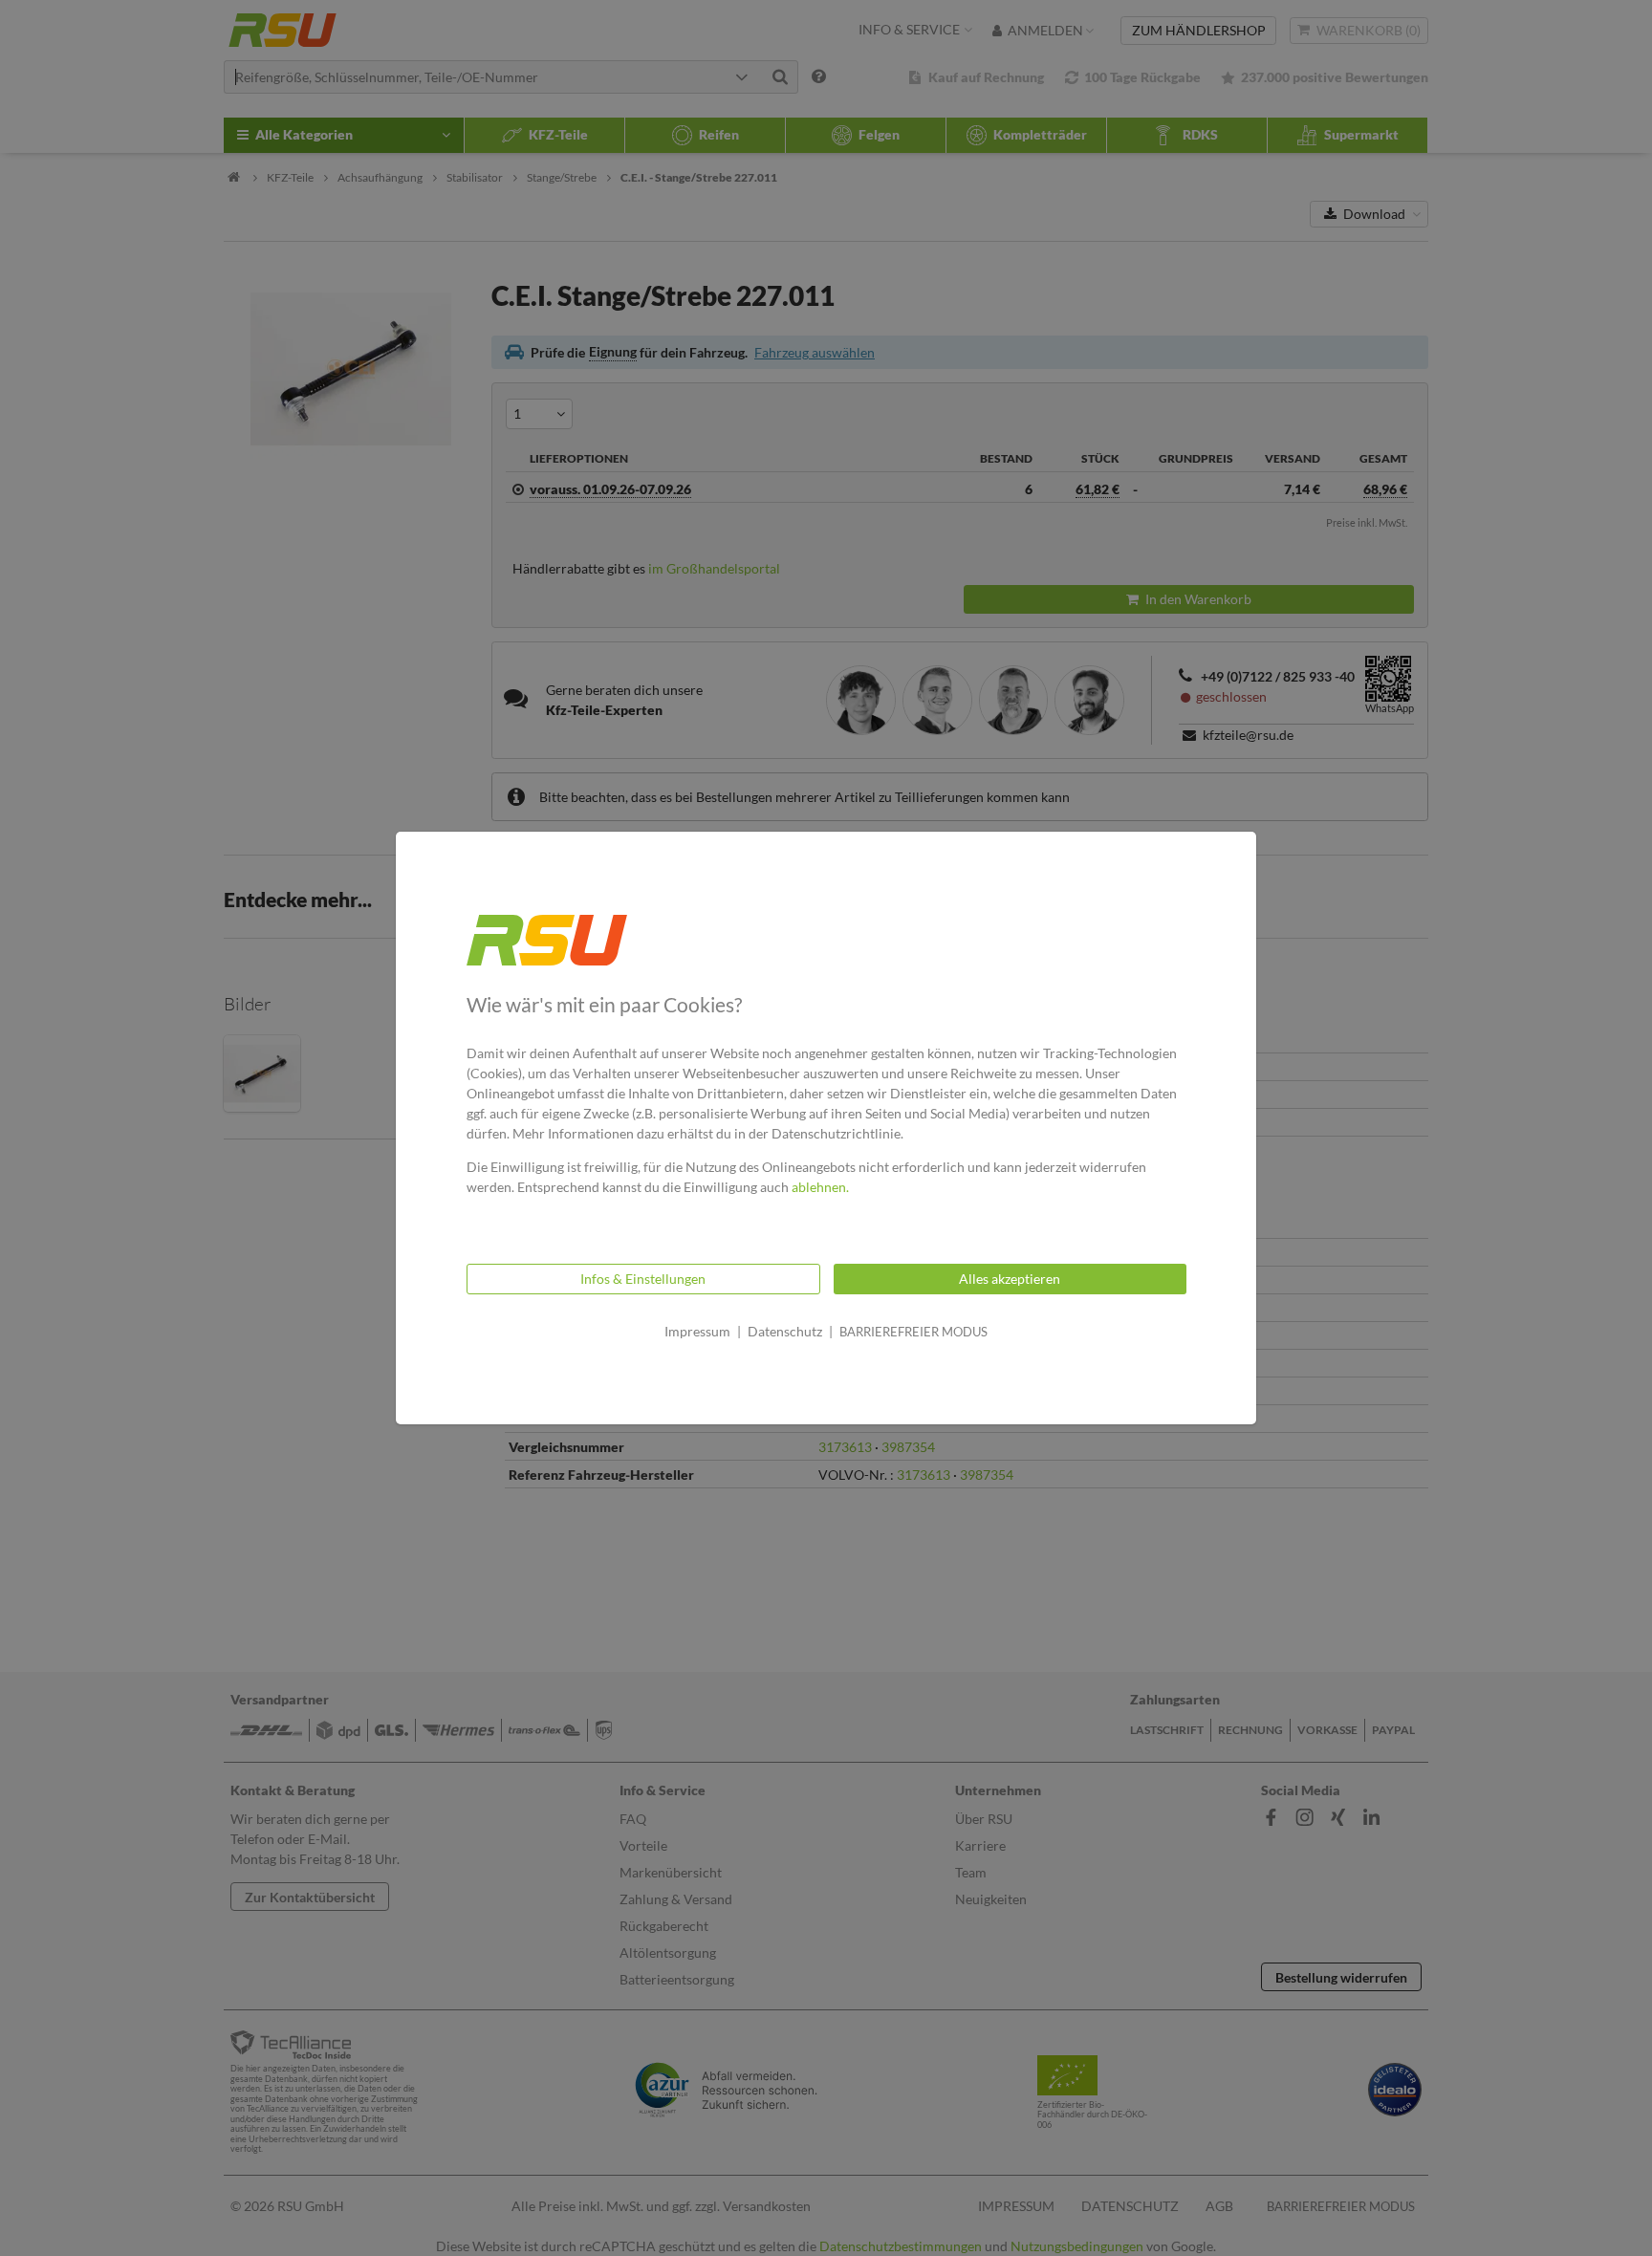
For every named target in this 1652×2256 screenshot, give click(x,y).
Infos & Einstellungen (643, 1279)
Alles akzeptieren (1010, 1279)
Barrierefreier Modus (913, 1332)
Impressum (697, 1331)
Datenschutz (785, 1331)
